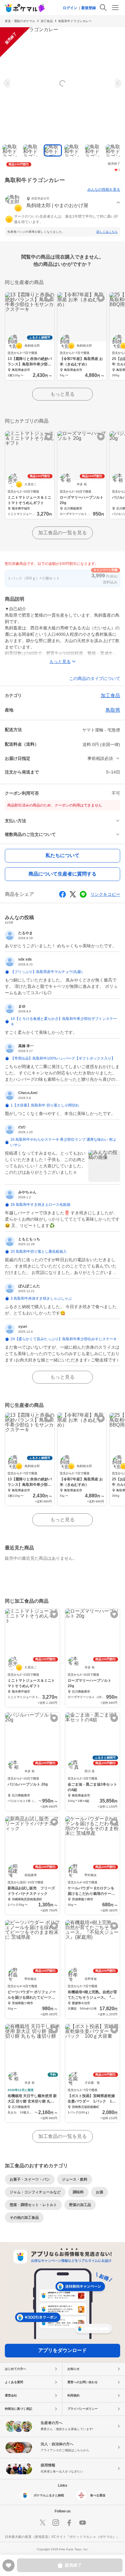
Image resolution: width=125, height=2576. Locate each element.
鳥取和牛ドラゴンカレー (75, 21)
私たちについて (62, 855)
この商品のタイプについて (95, 678)
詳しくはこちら (107, 232)
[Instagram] (56, 2523)
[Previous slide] (8, 83)
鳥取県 (113, 710)
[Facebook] (69, 2523)
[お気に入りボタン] (49, 298)
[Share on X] (73, 894)
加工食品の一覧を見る (62, 533)
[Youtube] (83, 2523)
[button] (62, 203)
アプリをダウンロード (62, 2350)
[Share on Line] (83, 894)
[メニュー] (115, 8)
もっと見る (62, 394)
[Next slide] (117, 83)
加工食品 (47, 21)
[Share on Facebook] (62, 894)
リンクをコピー (105, 894)
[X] (42, 2523)
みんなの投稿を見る (104, 190)
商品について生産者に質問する (62, 874)
